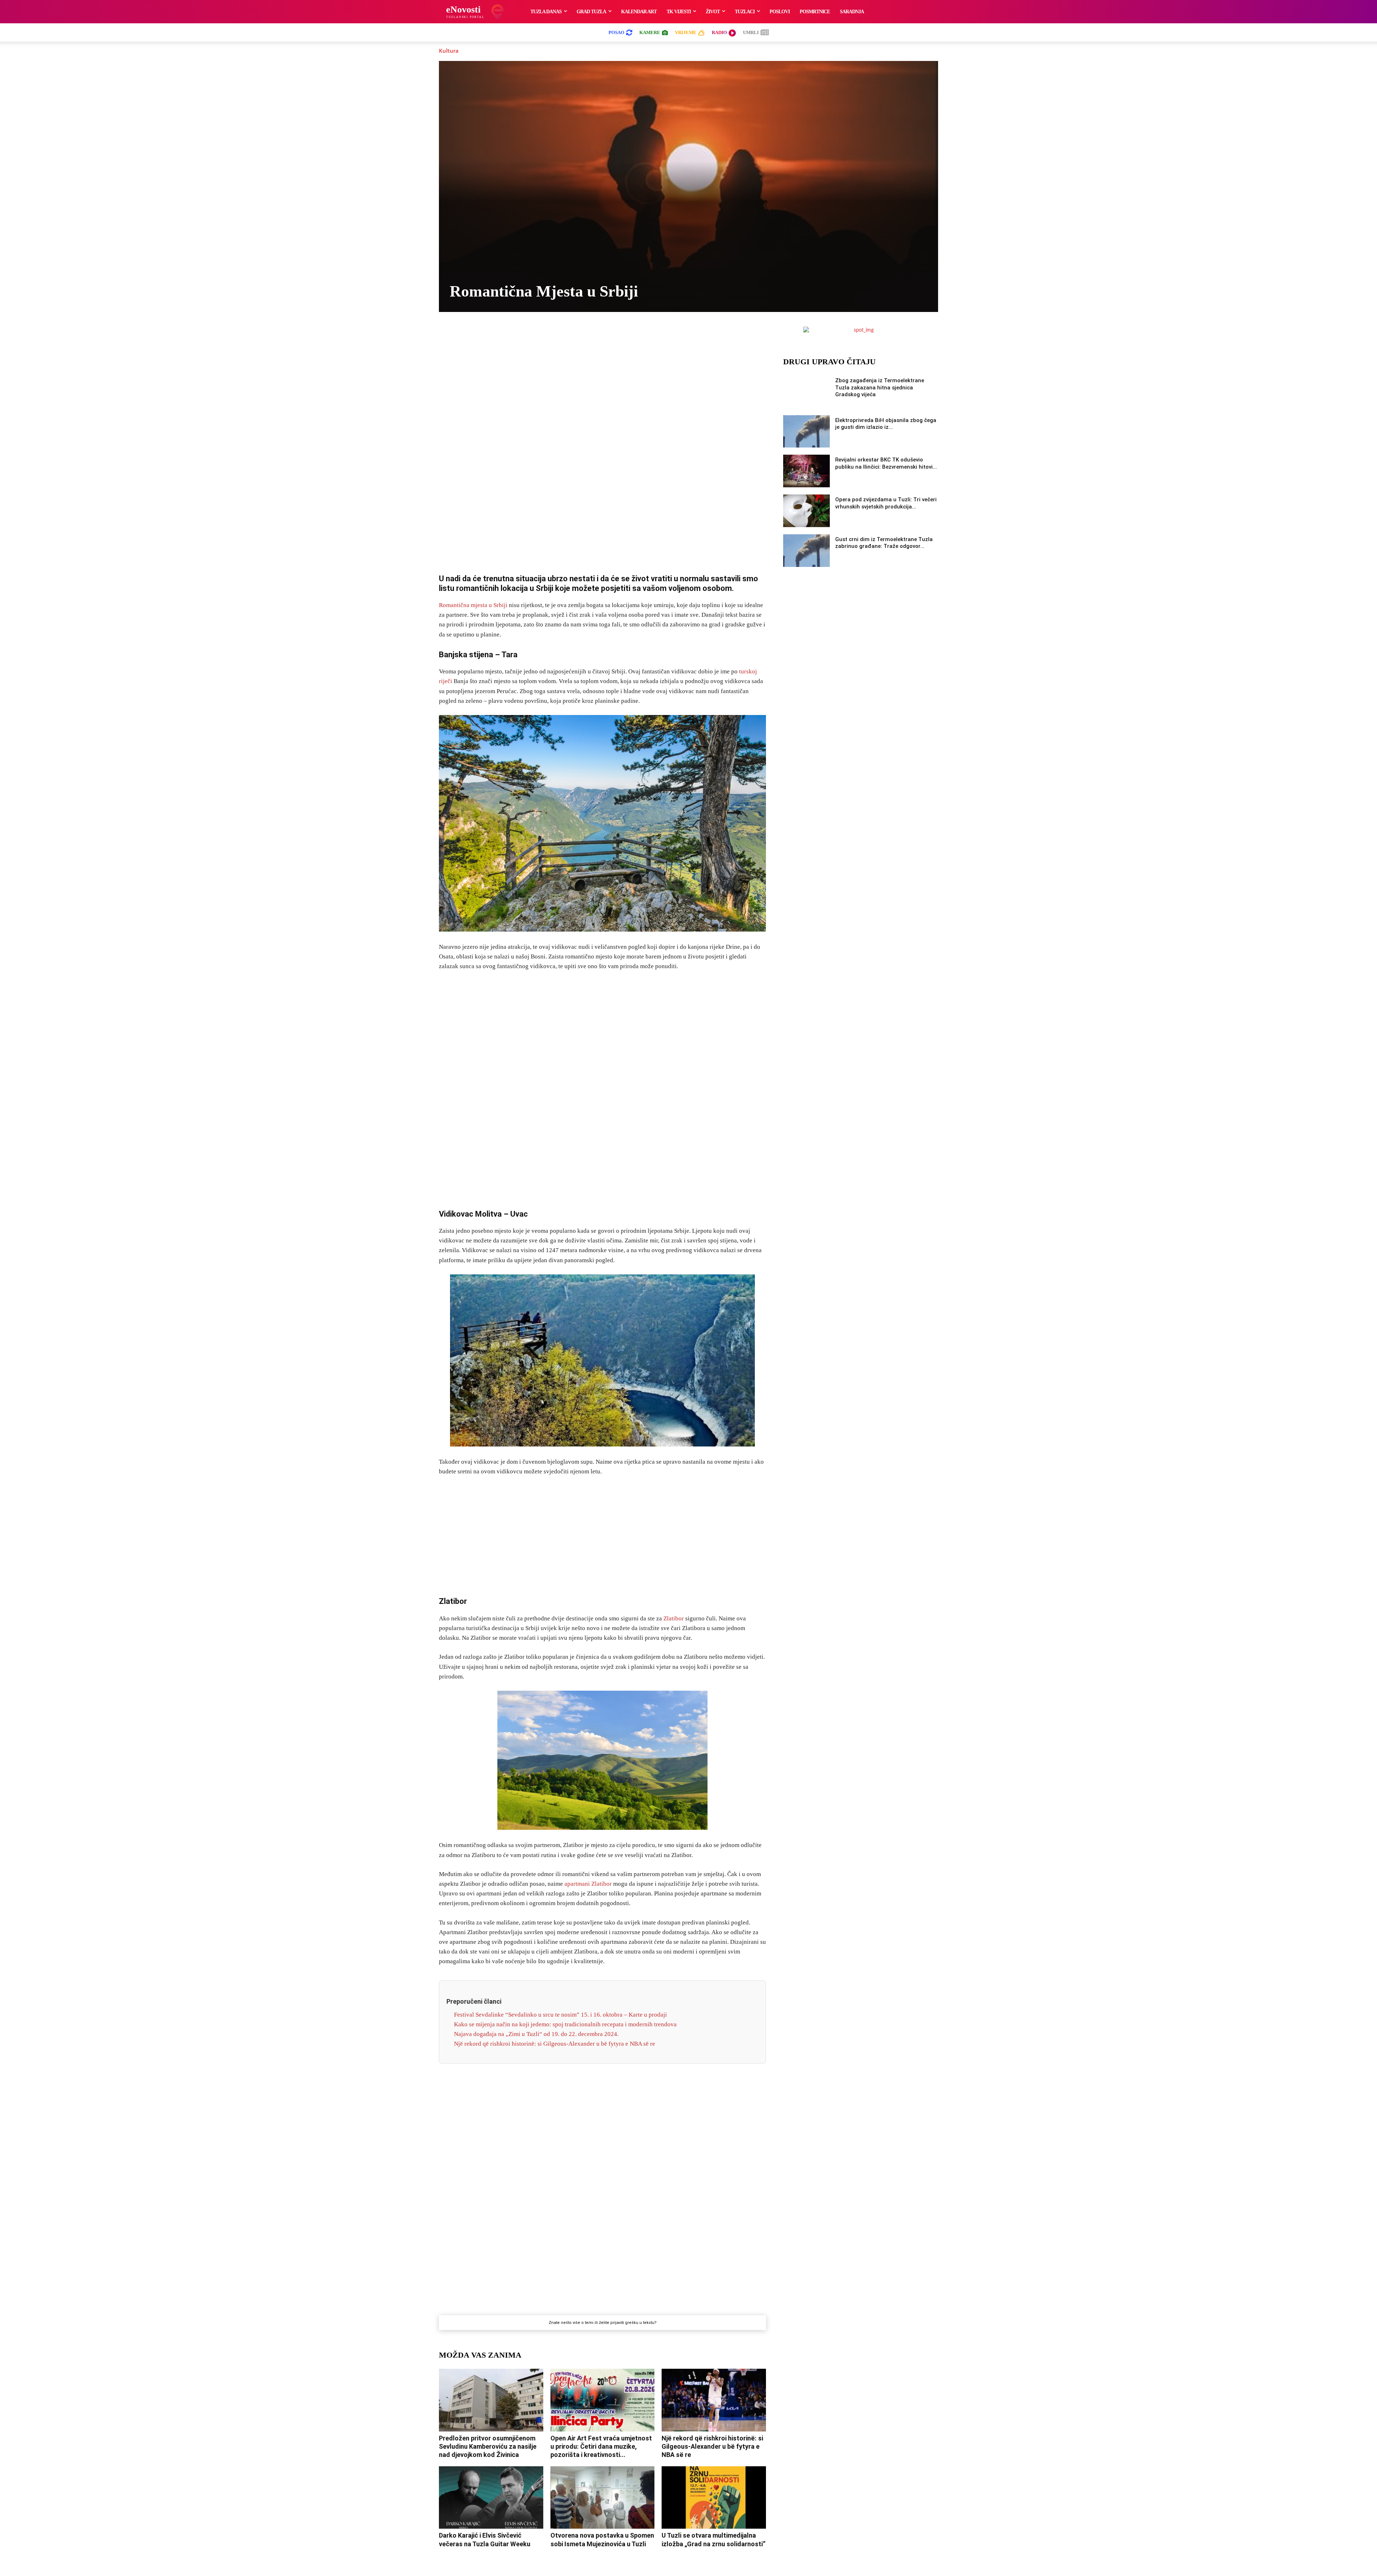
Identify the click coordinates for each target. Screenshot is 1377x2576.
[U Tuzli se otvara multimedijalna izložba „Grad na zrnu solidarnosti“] (714, 2497)
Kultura (449, 51)
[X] (561, 334)
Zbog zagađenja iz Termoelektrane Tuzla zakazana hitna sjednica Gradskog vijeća (880, 387)
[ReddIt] (644, 334)
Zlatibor (674, 1618)
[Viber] (578, 334)
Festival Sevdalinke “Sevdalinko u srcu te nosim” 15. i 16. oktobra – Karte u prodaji (560, 2015)
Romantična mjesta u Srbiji (473, 605)
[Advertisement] (602, 453)
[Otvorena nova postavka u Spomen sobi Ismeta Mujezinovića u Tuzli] (603, 2497)
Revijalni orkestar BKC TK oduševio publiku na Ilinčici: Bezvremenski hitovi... (886, 463)
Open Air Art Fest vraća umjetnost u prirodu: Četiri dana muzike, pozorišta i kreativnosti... (601, 2447)
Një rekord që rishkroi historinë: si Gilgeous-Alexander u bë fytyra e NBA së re (555, 2044)
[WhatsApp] (594, 334)
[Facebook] (545, 334)
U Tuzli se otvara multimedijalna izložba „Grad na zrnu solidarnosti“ (714, 2539)
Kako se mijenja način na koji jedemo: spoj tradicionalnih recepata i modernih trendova (565, 2024)
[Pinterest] (627, 334)
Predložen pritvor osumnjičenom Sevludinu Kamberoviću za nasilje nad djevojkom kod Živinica (488, 2447)
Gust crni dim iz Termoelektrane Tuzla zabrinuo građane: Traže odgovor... (884, 543)
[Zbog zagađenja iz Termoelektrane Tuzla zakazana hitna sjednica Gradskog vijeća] (806, 392)
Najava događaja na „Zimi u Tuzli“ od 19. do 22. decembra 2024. (536, 2034)
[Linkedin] (611, 334)
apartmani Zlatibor (588, 1884)
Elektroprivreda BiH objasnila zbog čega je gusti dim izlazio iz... (886, 424)
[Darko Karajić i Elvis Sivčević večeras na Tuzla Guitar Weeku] (491, 2497)
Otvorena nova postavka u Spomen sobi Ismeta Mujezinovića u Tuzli (602, 2539)
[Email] (660, 334)
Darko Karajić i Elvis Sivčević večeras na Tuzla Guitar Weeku (485, 2539)
